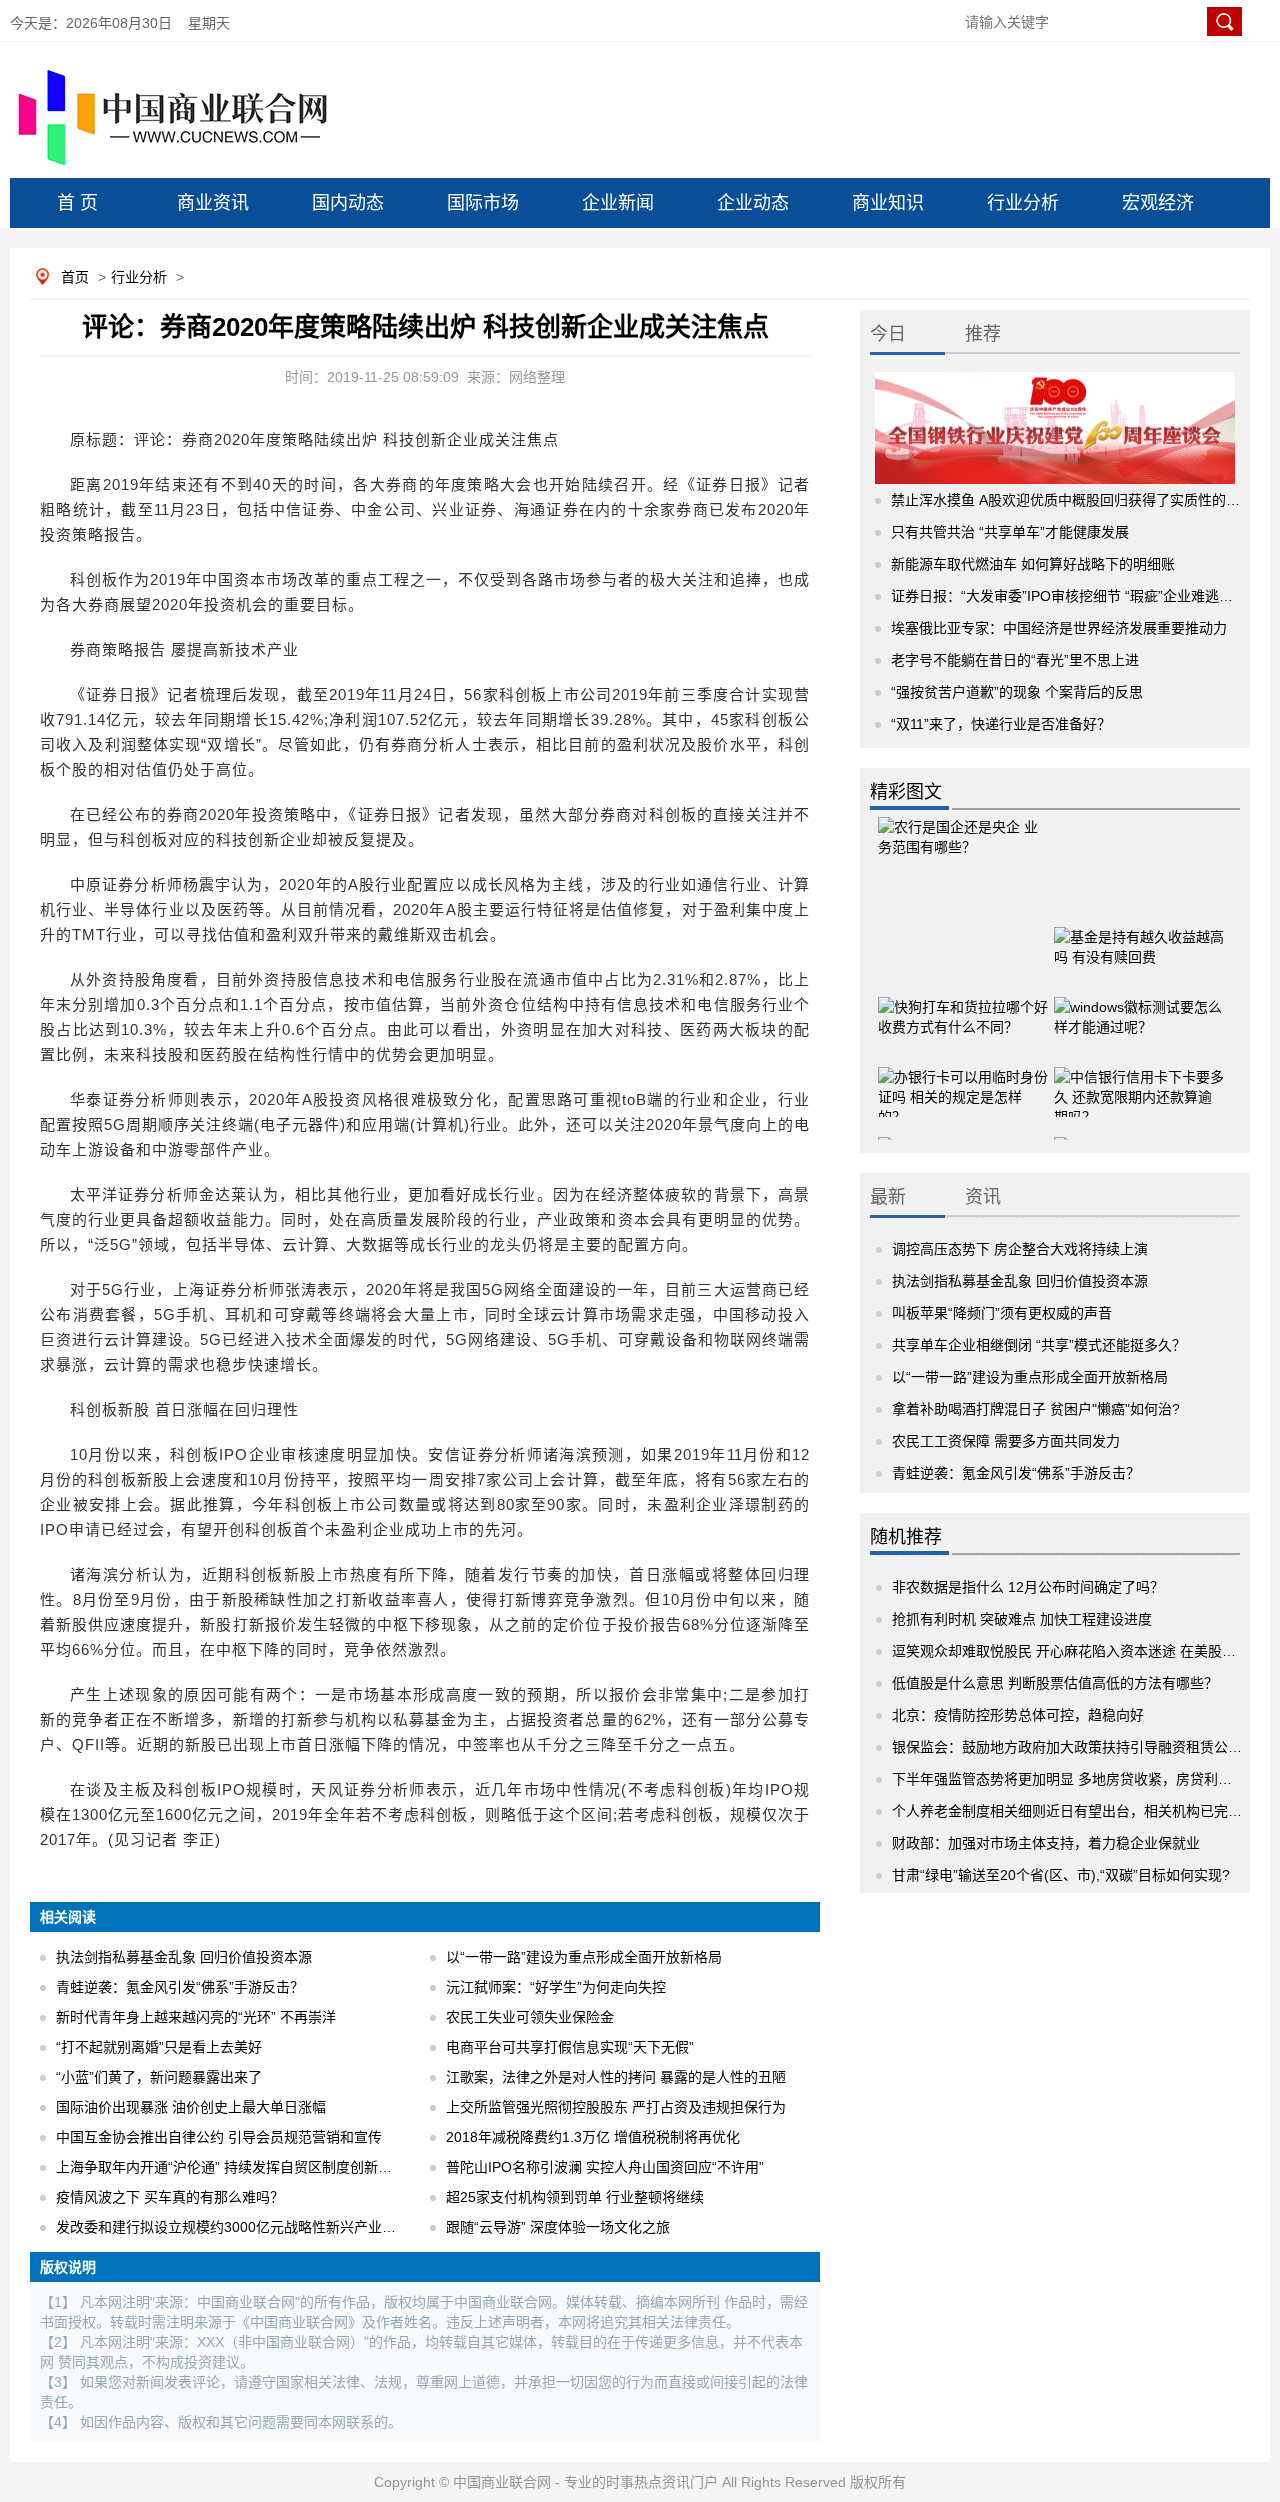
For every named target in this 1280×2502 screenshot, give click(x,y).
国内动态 (348, 203)
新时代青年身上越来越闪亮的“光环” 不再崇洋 (196, 2017)
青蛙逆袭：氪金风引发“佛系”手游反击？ (180, 1987)
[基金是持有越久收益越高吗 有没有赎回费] (1139, 939)
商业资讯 (213, 203)
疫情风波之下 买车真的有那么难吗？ (170, 2197)
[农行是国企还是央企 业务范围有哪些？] (963, 854)
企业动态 (753, 203)
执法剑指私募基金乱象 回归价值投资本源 (184, 1957)
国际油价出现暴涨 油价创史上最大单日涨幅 (191, 2107)
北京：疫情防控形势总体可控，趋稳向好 (1018, 1715)
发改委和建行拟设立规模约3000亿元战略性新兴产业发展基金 (247, 2227)
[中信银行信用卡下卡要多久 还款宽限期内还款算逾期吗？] (1139, 1079)
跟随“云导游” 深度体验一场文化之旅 (558, 2227)
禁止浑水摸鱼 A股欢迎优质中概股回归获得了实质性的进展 (1072, 500)
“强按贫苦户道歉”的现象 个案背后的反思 (1017, 692)
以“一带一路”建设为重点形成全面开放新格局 (584, 1957)
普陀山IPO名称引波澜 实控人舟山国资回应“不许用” (605, 2167)
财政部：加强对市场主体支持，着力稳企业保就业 (1046, 1843)
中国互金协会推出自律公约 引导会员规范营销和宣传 (219, 2137)
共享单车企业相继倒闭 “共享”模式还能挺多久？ (1039, 1345)
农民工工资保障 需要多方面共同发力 (1006, 1441)
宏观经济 (1158, 203)
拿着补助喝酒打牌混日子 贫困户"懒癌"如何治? (1036, 1409)
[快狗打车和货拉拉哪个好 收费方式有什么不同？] (963, 1009)
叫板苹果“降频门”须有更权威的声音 (1002, 1313)
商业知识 (888, 203)
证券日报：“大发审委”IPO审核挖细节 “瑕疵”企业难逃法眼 (1069, 596)
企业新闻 (618, 203)
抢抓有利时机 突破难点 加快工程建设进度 (1022, 1619)
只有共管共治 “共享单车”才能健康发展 (1010, 532)
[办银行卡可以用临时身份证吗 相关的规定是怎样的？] (963, 1079)
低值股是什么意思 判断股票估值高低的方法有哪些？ (1055, 1683)
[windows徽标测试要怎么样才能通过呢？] (1139, 1009)
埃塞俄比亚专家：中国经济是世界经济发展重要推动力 (1059, 628)
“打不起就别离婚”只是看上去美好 (159, 2047)
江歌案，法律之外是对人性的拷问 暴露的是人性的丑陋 (616, 2077)
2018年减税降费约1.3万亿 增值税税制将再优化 (593, 2137)
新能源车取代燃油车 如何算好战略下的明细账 (1033, 564)
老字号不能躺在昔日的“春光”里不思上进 (1015, 660)
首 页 (77, 203)
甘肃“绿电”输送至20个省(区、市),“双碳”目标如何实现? (1061, 1875)
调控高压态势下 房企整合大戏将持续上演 (1020, 1249)
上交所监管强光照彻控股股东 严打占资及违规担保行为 (616, 2107)
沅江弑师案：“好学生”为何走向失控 (556, 1987)
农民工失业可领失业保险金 (530, 2017)
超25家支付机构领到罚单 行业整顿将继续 (575, 2197)
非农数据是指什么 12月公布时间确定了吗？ (1028, 1587)
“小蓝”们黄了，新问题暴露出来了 (159, 2077)
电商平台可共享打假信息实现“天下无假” (570, 2047)
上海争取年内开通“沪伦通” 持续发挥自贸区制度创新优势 (231, 2167)
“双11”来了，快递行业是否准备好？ (1001, 724)
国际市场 (483, 203)
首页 (75, 277)
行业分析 (1023, 203)
